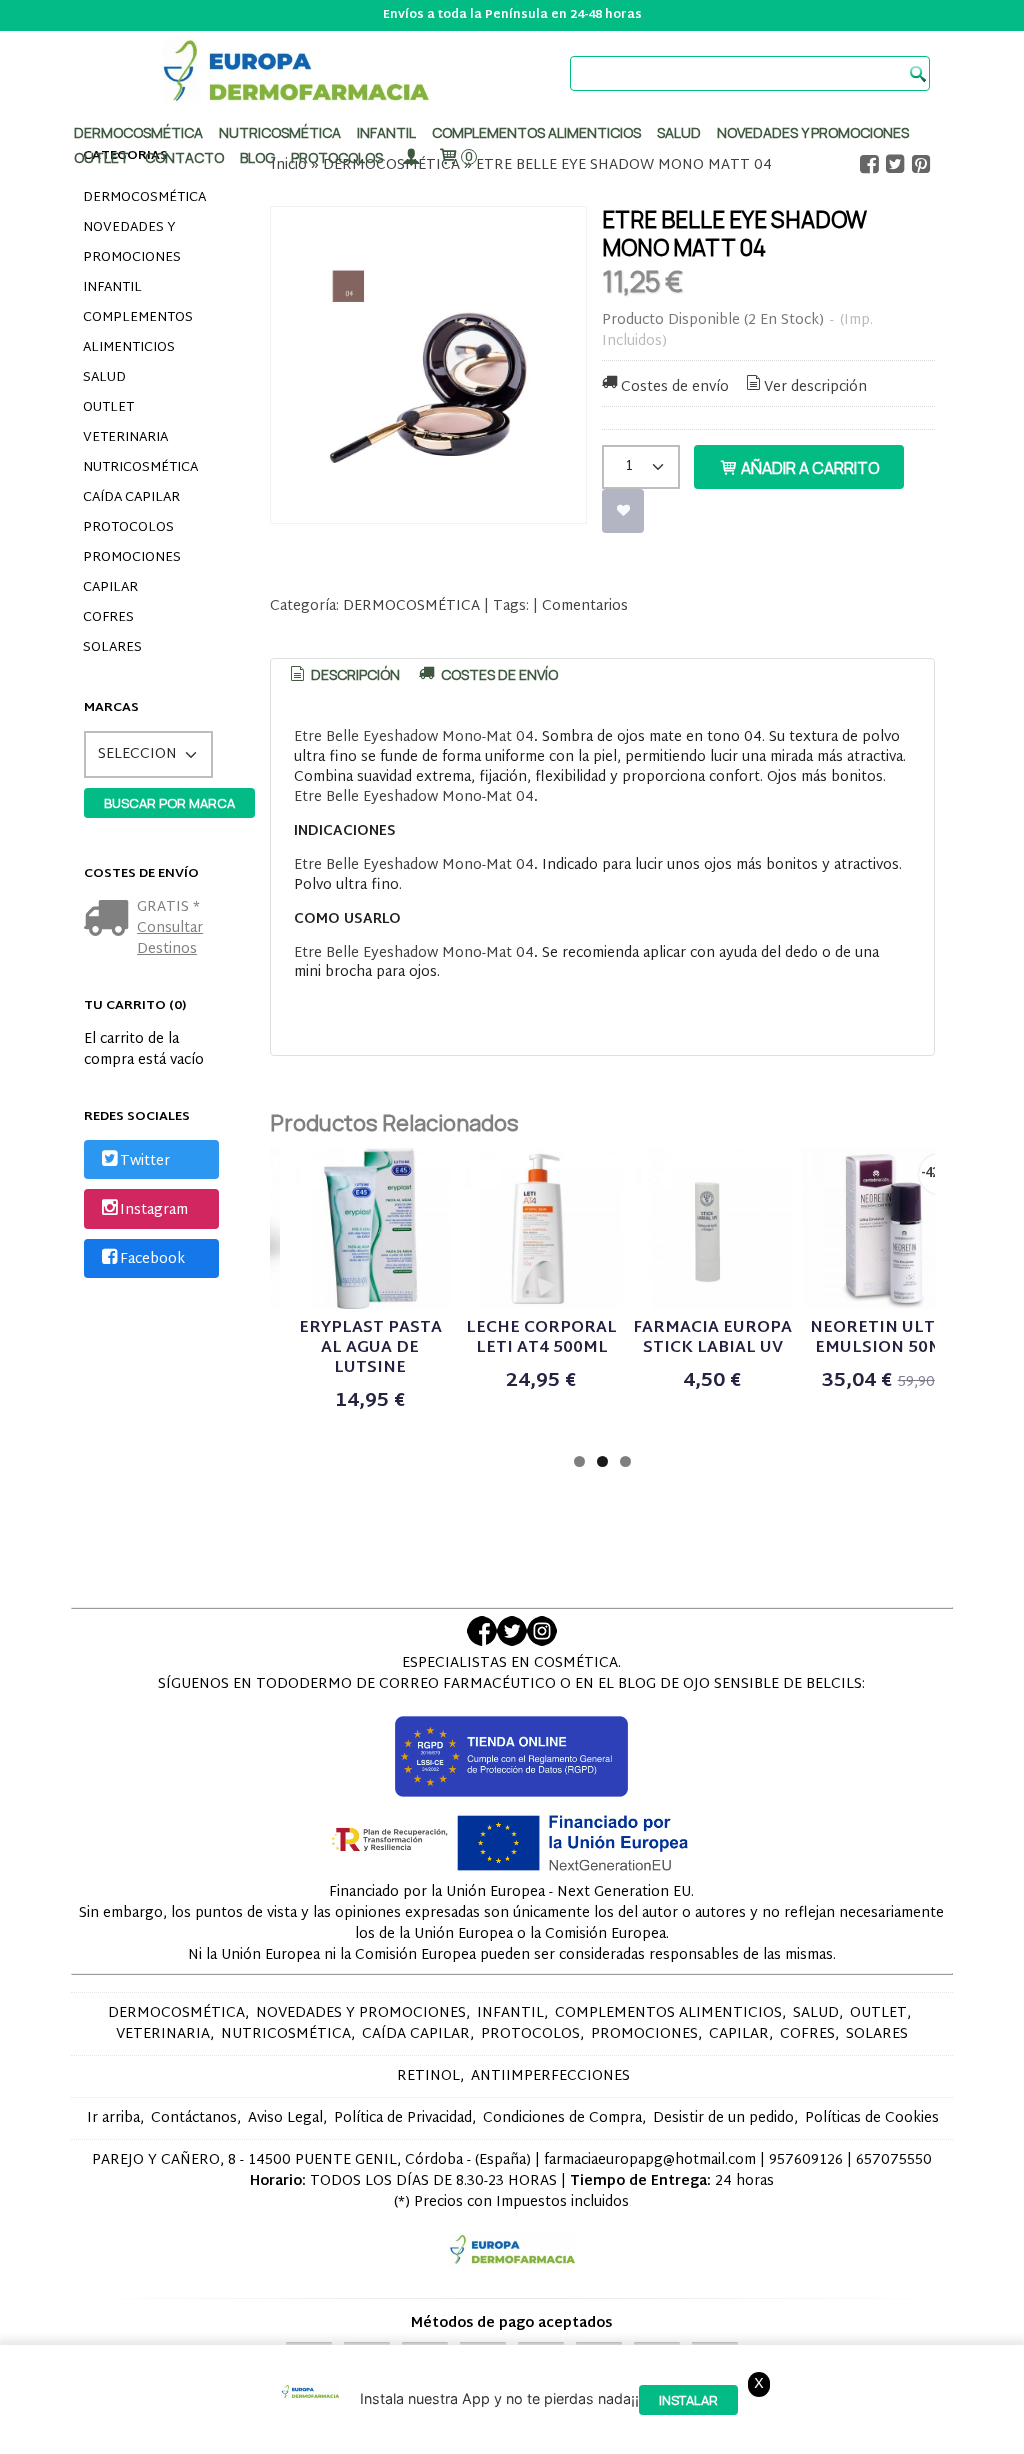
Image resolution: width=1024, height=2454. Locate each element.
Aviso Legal (285, 2118)
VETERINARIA (125, 438)
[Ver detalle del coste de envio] (110, 920)
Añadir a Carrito (809, 468)
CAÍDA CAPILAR (131, 498)
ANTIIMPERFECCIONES (550, 2076)
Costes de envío (675, 387)
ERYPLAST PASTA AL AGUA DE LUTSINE (370, 1348)
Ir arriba (113, 2118)
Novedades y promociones (813, 132)
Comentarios (585, 606)
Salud (679, 132)
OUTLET (108, 408)
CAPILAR (110, 588)
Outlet (101, 157)
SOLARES (112, 648)
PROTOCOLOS (337, 157)
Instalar (688, 2400)
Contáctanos (194, 2118)
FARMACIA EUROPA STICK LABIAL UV (712, 1338)
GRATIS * (168, 907)
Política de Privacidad (403, 2118)
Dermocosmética (138, 132)
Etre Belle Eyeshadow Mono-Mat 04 (414, 737)
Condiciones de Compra (562, 2118)
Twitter (145, 1161)
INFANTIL (112, 288)
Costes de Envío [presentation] (498, 674)
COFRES (108, 618)
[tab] (343, 675)
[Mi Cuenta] (410, 157)
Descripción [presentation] (354, 674)
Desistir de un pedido (723, 2118)
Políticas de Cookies (872, 2118)
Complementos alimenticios (536, 132)
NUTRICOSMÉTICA (140, 468)
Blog (257, 157)
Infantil (386, 132)
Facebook (152, 1259)
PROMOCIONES (132, 558)
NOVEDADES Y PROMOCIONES (132, 243)
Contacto (184, 157)
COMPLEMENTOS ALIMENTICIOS (138, 333)
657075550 (894, 2160)
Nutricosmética (280, 132)
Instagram (154, 1210)
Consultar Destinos (170, 939)
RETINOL (428, 2076)
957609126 (806, 2160)
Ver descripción (815, 387)
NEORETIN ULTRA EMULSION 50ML (884, 1338)
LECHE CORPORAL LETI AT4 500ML (541, 1338)
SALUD (104, 378)
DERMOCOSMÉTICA (144, 198)
